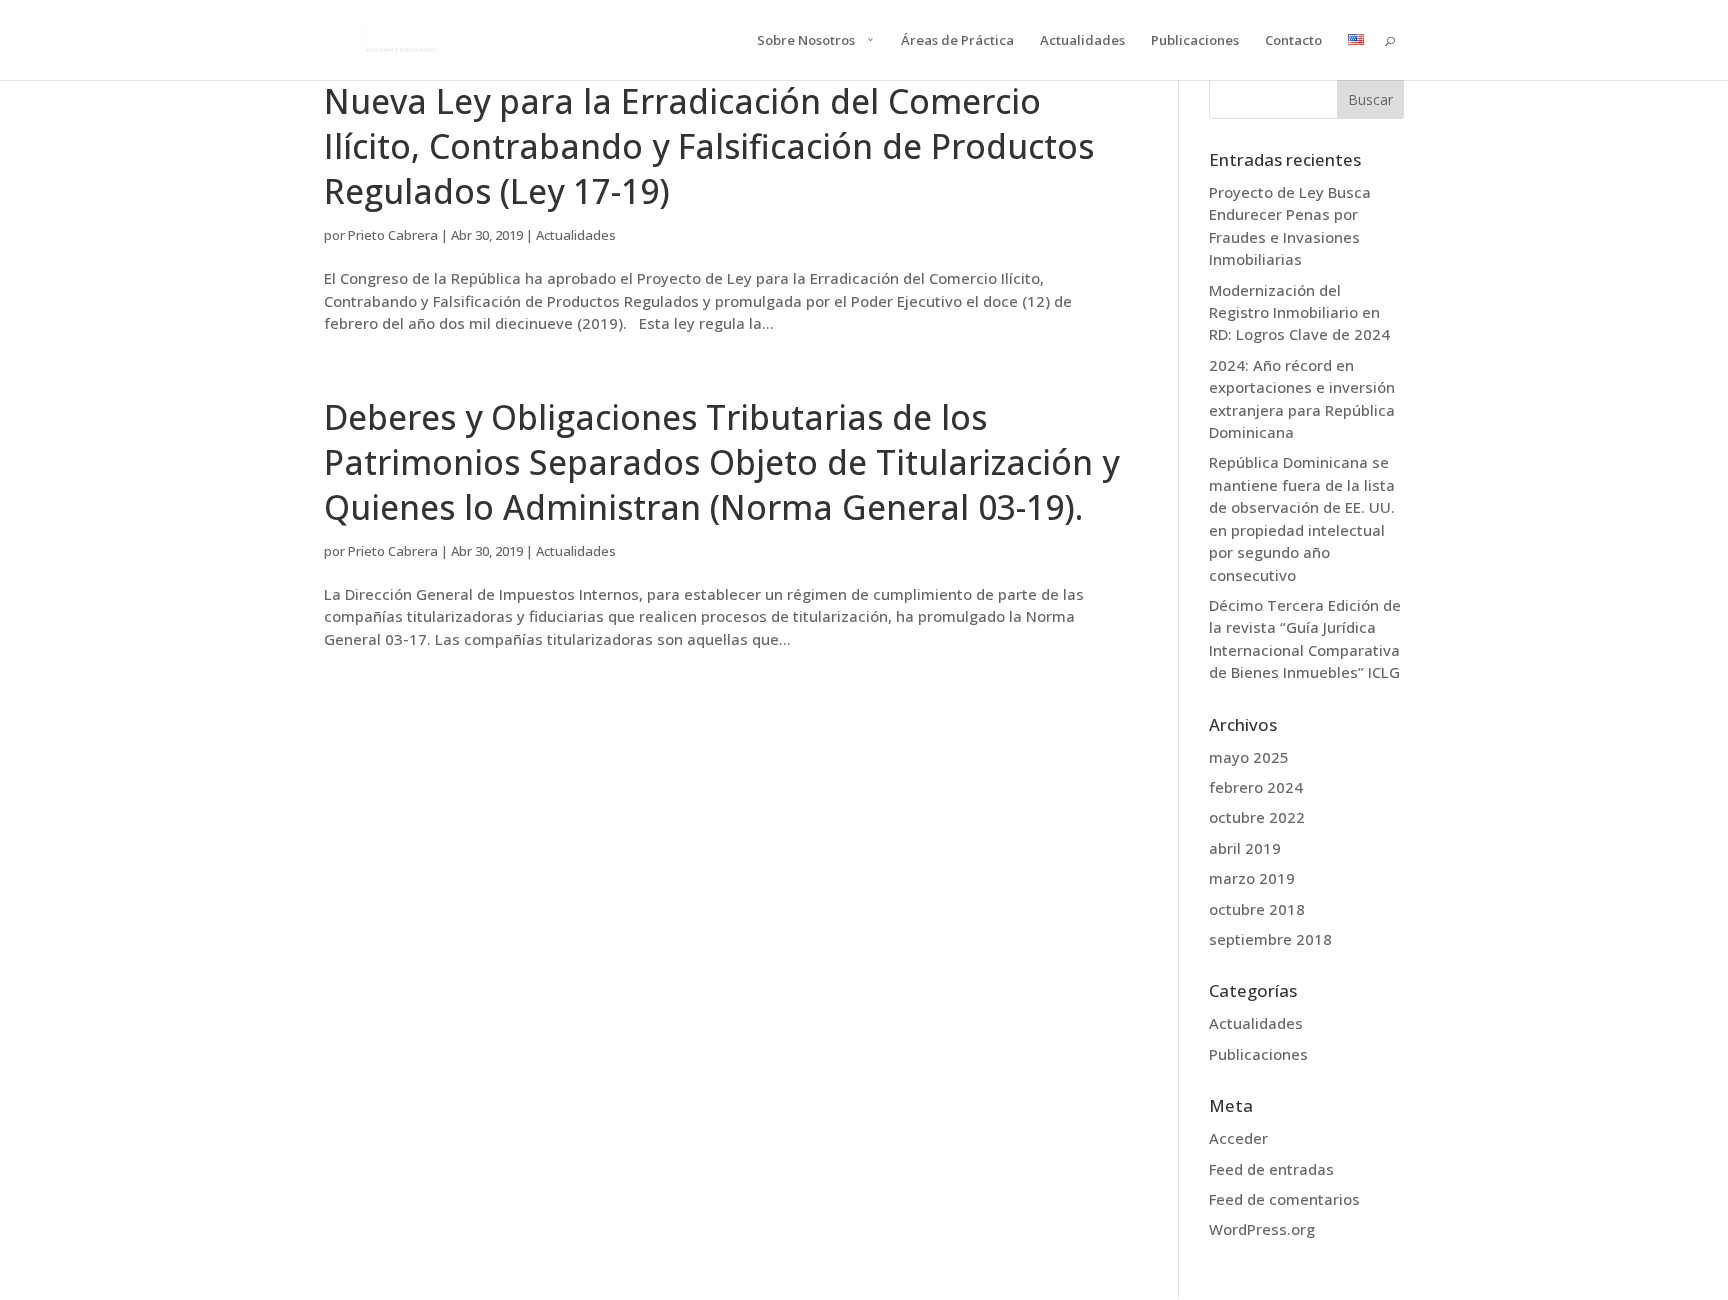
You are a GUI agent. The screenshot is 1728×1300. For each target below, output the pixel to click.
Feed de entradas (1271, 1169)
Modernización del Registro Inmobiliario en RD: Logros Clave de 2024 (1299, 312)
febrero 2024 (1256, 787)
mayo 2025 (1249, 757)
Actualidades (1082, 41)
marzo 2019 (1252, 878)
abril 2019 (1245, 848)
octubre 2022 (1257, 817)
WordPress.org (1262, 1229)
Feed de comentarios (1284, 1199)
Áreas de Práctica (957, 41)
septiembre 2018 (1270, 939)
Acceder (1238, 1138)
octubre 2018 (1257, 909)
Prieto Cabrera (393, 235)
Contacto (1293, 41)
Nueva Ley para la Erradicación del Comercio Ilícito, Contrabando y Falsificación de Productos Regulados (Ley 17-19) (709, 146)
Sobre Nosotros (806, 41)
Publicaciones (1195, 41)
